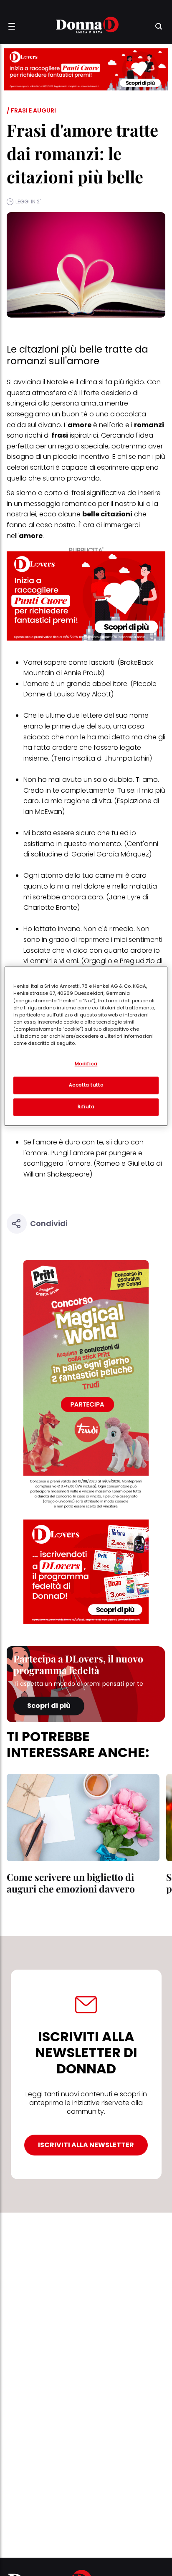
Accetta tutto (86, 1085)
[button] (12, 26)
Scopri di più (49, 1706)
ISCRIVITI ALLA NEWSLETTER (86, 2145)
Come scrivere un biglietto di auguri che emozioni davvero (71, 1883)
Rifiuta (86, 1107)
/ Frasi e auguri (31, 110)
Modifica (86, 1064)
